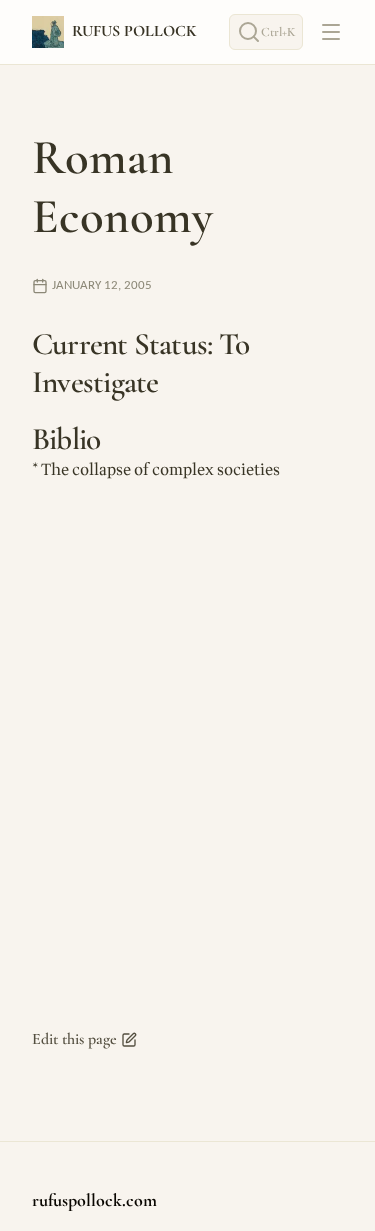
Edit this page (74, 1039)
